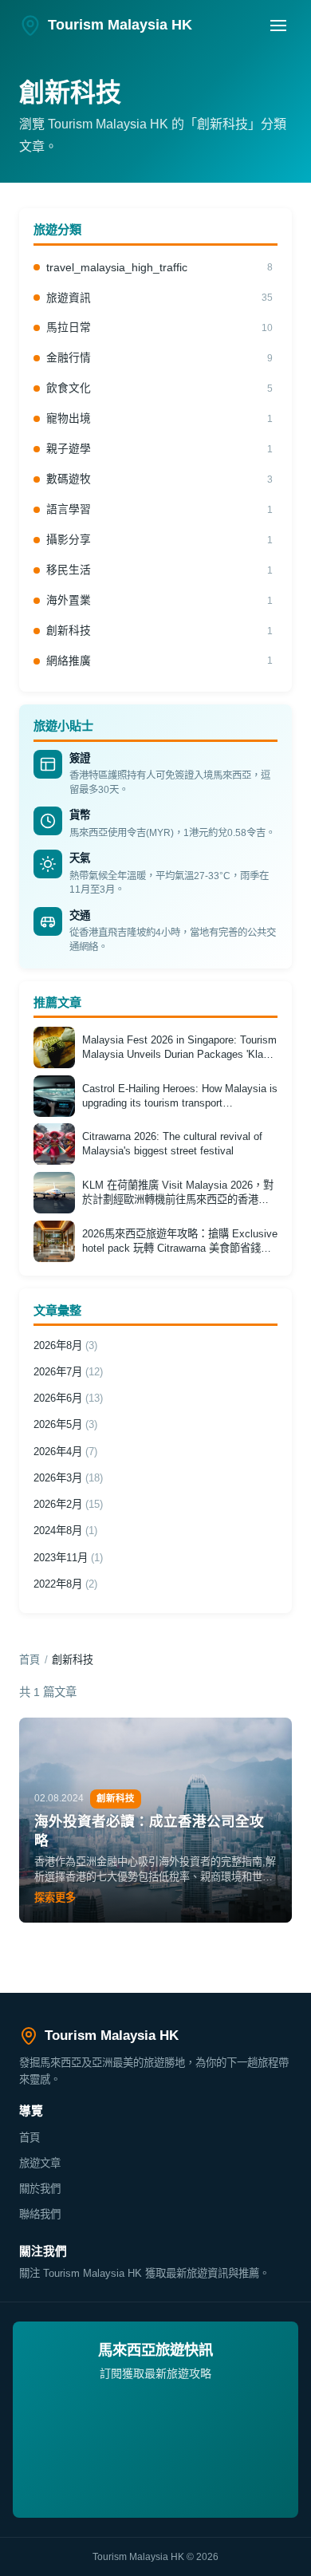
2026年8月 (65, 1345)
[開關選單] (278, 26)
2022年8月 (65, 1584)
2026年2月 (68, 1504)
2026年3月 (68, 1478)
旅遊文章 (40, 2163)
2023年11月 (68, 1558)
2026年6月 (68, 1398)
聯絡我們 (40, 2214)
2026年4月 (65, 1452)
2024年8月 (65, 1531)
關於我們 (40, 2189)
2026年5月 (65, 1424)
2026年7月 (68, 1372)
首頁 (30, 1660)
